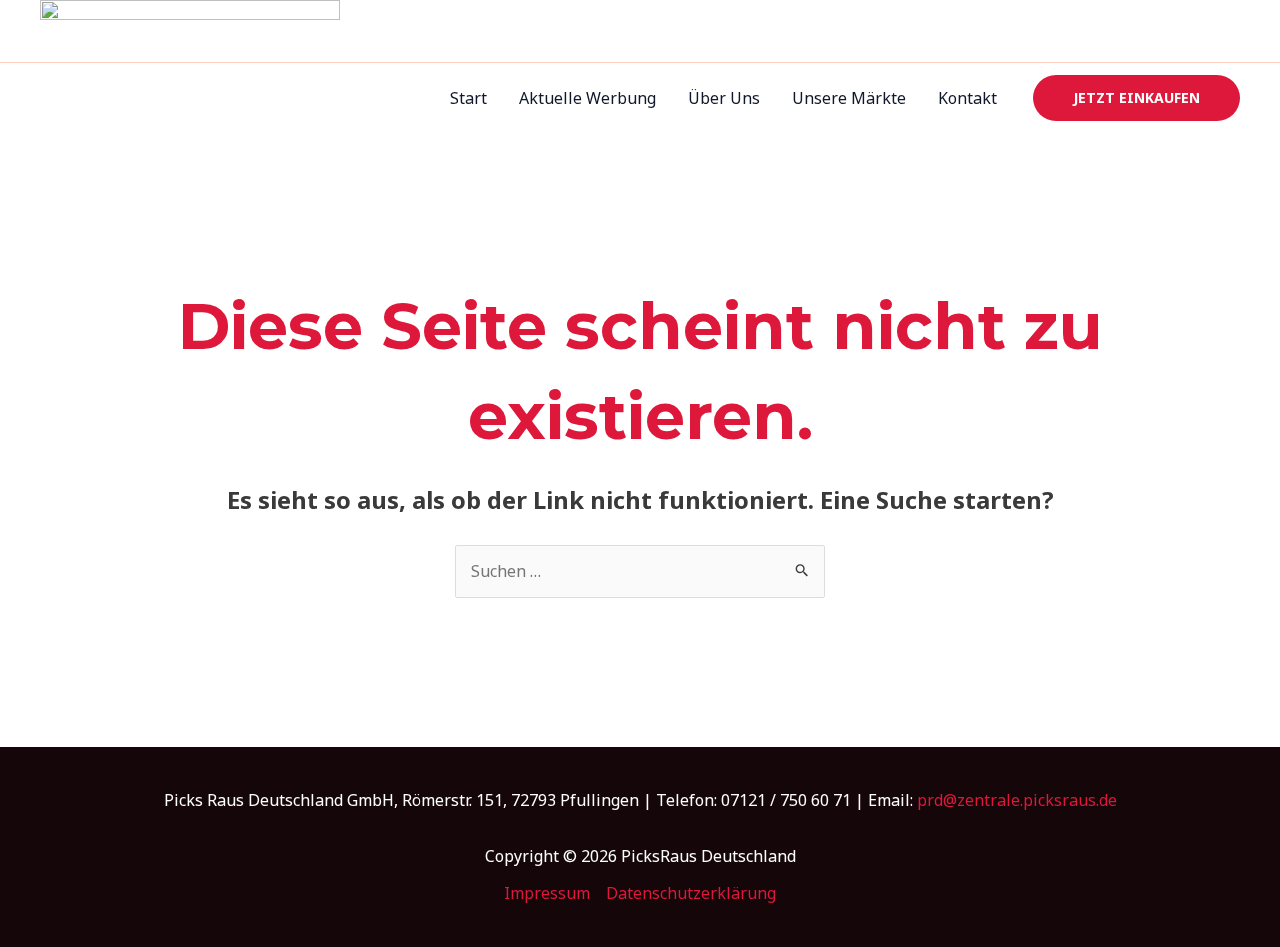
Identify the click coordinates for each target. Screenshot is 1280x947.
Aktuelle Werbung (587, 98)
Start (468, 98)
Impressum (547, 893)
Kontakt (967, 98)
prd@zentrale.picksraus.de (1017, 800)
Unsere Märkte (849, 98)
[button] (1136, 98)
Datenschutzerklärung (691, 893)
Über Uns (724, 98)
